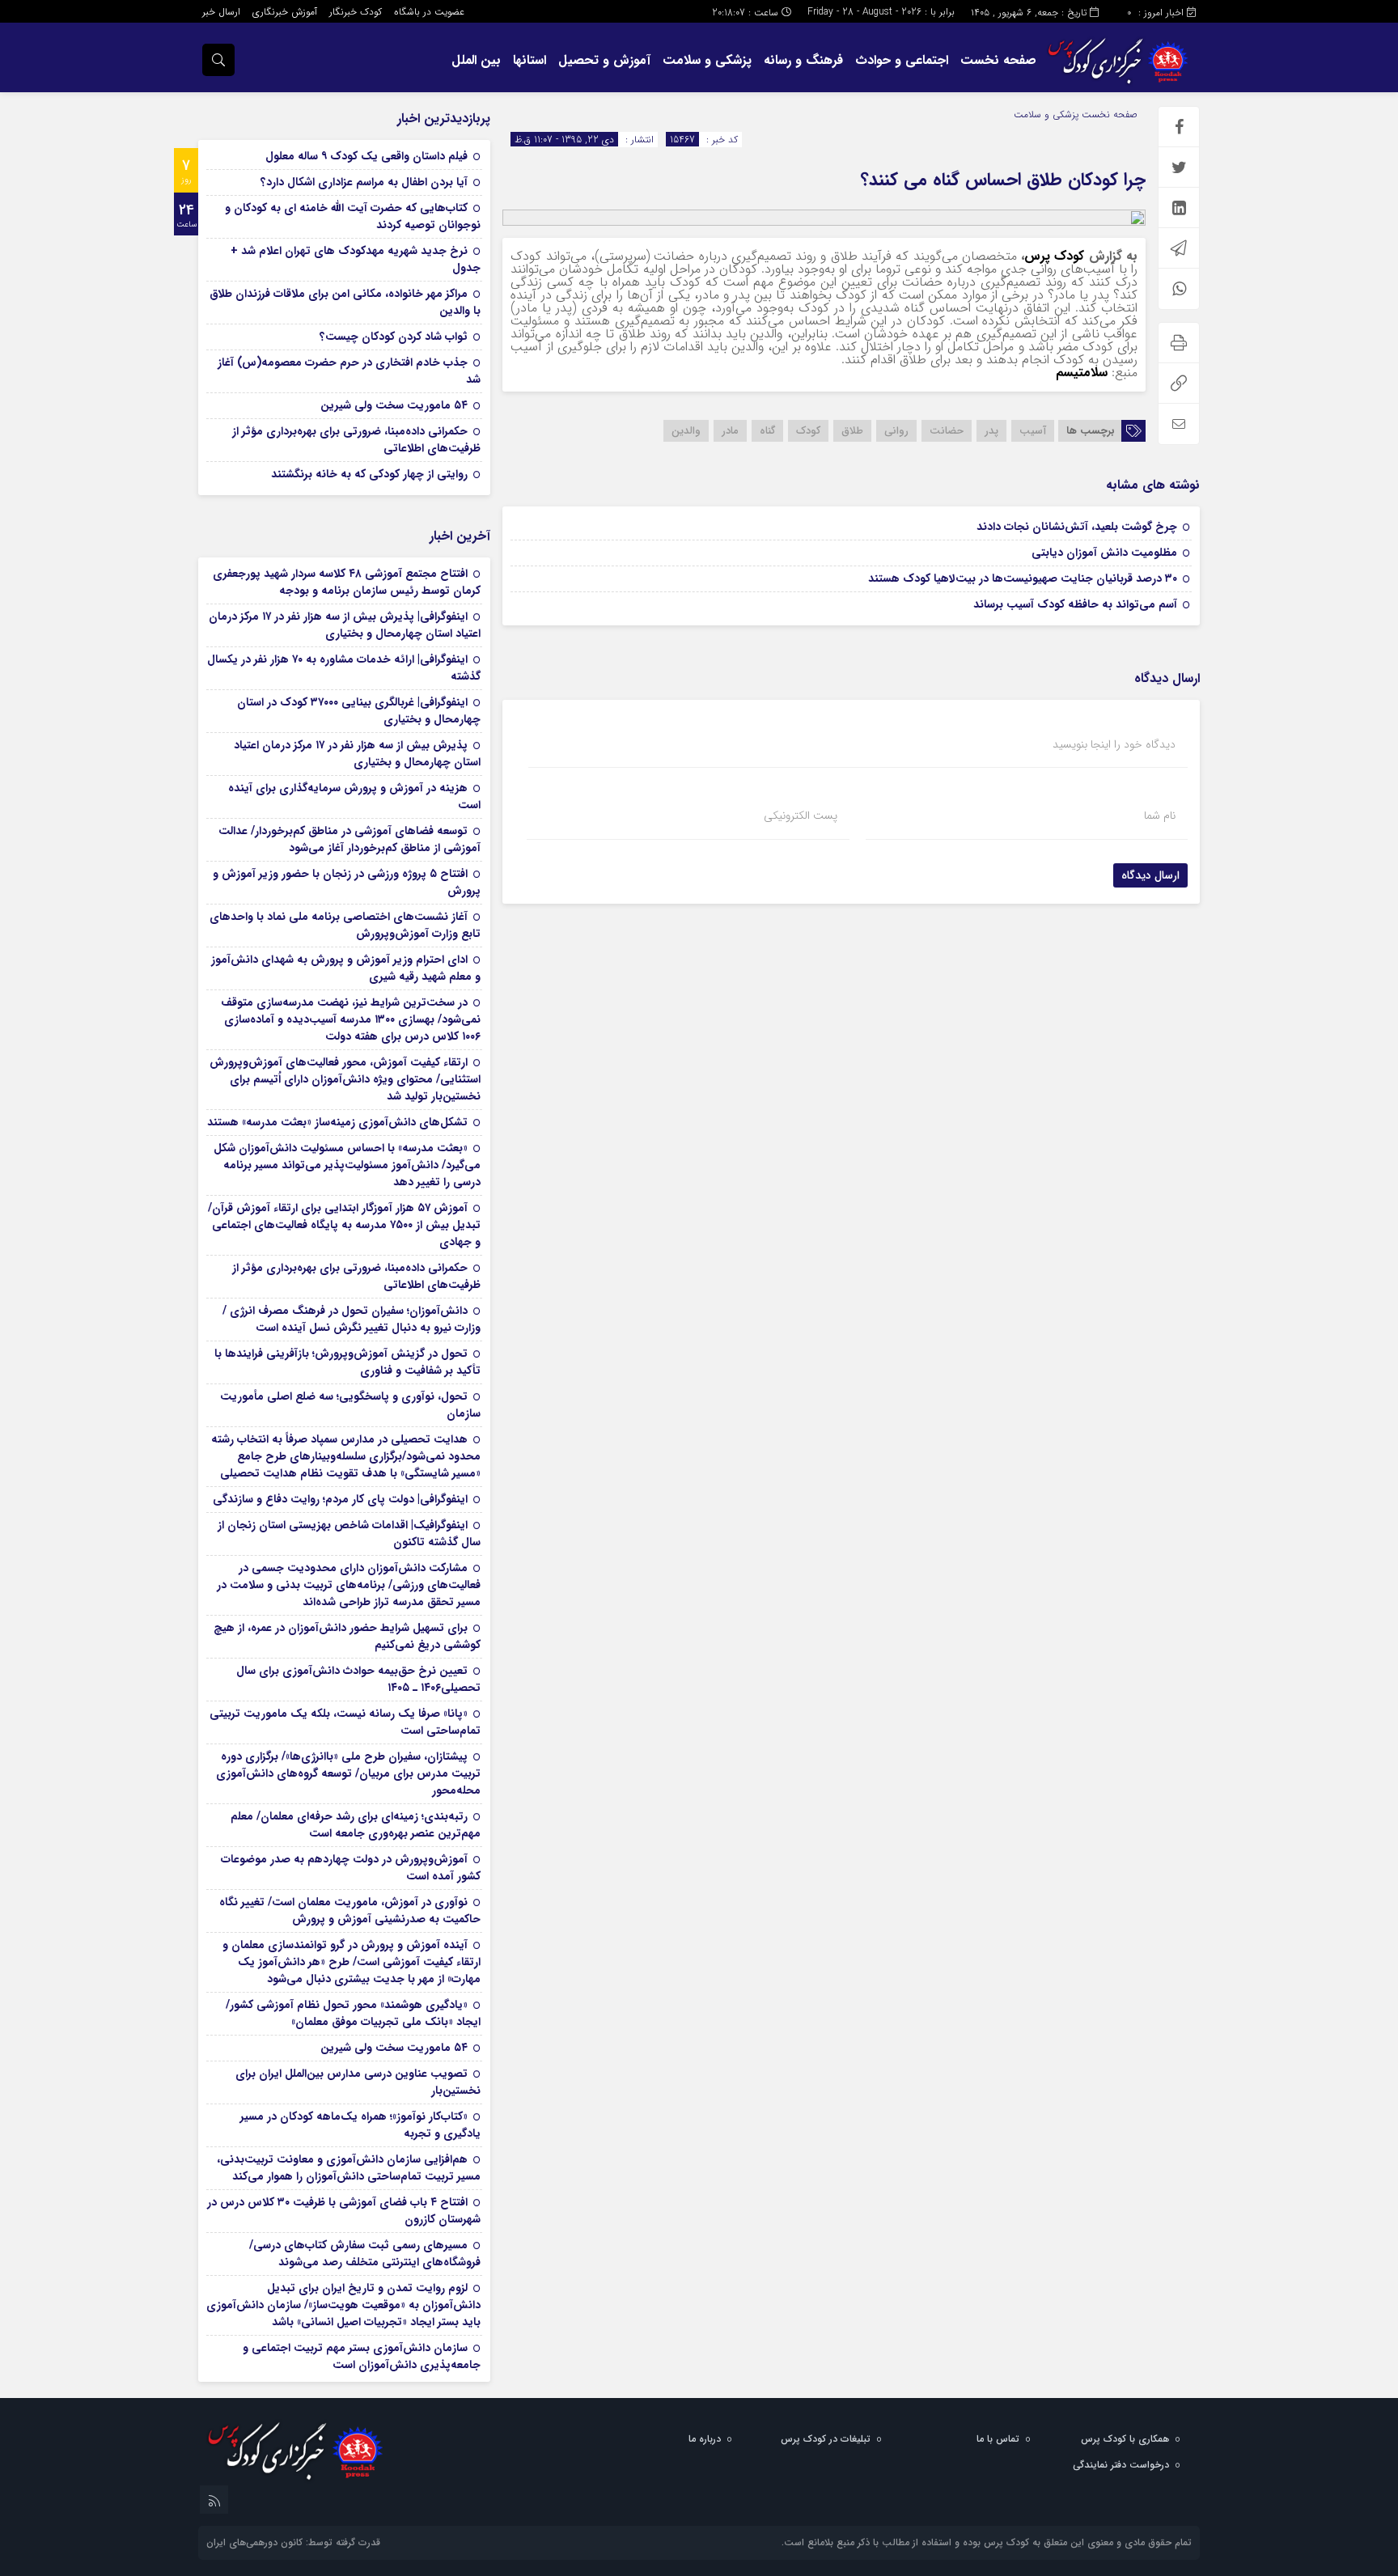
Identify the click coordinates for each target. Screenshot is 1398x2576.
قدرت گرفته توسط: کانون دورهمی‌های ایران (293, 2542)
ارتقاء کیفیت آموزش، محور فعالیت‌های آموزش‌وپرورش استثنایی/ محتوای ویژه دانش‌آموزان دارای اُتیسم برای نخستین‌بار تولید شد (345, 1079)
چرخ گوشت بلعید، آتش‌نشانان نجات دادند (1077, 527)
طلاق (852, 431)
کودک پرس (1054, 256)
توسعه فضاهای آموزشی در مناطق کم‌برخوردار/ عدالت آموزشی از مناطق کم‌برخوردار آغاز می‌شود (349, 839)
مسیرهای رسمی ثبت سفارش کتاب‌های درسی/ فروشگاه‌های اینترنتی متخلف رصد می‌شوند (365, 2254)
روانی (896, 431)
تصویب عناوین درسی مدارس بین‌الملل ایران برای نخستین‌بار (358, 2082)
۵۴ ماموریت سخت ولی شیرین (394, 405)
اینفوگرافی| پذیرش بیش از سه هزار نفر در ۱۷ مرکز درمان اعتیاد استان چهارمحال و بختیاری (345, 625)
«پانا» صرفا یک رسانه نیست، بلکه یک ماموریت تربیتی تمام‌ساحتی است (345, 1722)
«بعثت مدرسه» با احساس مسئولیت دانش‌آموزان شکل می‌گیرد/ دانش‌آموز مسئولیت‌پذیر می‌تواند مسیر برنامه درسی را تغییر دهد (347, 1165)
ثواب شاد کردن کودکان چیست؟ (394, 337)
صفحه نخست (998, 60)
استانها (530, 60)
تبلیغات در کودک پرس (826, 2439)
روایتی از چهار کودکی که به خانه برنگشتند (369, 474)
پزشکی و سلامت (707, 60)
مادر (730, 431)
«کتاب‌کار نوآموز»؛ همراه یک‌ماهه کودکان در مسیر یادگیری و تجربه (360, 2125)
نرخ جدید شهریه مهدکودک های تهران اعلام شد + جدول (356, 259)
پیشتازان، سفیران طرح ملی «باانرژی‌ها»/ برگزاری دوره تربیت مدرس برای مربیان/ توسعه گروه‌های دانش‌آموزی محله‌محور (348, 1773)
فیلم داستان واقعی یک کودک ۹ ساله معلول (366, 156)
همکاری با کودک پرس (1125, 2439)
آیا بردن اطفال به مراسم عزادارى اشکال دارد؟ (364, 182)
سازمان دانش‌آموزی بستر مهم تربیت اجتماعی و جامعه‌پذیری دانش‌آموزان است (362, 2356)
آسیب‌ (1033, 431)
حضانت (947, 431)
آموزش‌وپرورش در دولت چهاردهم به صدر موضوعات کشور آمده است (351, 1868)
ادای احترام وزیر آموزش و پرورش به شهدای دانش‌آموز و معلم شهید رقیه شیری (346, 968)
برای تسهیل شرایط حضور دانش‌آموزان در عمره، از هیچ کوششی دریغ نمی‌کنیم (347, 1636)
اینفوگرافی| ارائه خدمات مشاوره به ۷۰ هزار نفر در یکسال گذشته (344, 668)
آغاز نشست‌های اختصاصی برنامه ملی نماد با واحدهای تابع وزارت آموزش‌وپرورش (345, 925)
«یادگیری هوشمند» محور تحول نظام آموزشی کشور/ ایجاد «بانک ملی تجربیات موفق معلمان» (353, 2013)
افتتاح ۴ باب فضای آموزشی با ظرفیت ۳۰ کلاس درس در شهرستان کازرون (344, 2211)
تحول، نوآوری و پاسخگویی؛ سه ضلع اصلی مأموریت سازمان (350, 1405)
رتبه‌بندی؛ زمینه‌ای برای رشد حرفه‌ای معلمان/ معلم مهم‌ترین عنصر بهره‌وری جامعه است (356, 1825)
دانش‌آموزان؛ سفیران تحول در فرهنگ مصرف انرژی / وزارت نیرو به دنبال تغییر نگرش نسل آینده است (352, 1319)
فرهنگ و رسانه (803, 60)
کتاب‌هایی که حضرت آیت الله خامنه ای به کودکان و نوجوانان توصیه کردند (353, 216)
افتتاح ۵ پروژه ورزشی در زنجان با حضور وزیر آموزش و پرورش (347, 882)
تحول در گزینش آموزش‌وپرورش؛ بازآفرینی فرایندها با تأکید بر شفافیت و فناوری (347, 1362)
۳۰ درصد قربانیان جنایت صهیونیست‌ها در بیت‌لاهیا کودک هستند (1023, 578)
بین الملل (476, 60)
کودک (808, 431)
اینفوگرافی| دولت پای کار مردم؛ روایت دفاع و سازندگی (340, 1499)
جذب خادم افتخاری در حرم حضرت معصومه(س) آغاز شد (349, 371)
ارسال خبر (221, 12)
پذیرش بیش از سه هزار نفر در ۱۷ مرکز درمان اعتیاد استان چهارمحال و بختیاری (357, 754)
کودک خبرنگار (356, 12)
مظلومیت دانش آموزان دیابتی (1104, 553)
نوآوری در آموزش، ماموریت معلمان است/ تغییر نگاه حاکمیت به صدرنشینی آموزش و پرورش (350, 1911)
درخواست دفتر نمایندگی (1121, 2465)
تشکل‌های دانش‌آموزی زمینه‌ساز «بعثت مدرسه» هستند (337, 1122)
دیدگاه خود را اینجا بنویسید (1114, 744)
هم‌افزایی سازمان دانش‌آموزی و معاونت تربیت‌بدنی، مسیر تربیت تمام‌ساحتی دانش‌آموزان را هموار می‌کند (349, 2168)
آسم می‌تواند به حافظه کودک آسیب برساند (1075, 604)
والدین (686, 431)
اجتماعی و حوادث (902, 60)
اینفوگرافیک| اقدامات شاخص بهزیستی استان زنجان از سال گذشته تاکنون (349, 1534)
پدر (991, 431)
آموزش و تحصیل (604, 60)
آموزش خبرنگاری (285, 12)
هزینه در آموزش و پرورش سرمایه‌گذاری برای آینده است (354, 797)
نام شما (1160, 816)
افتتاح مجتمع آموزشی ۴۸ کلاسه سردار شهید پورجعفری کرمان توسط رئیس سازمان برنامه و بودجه (347, 582)
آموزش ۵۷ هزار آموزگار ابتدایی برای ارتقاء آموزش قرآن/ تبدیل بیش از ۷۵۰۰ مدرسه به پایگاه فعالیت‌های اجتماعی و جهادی (344, 1225)
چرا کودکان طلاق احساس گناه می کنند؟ (1003, 180)
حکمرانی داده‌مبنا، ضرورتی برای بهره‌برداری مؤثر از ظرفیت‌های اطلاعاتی (356, 440)
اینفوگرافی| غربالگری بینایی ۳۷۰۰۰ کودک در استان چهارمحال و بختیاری (359, 711)
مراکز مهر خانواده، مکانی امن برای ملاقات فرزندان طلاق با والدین (345, 302)
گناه (767, 431)
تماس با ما (998, 2439)
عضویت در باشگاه (429, 12)
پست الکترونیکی (801, 816)
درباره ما (705, 2439)
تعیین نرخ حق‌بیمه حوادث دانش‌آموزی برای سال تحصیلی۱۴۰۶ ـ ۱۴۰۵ (358, 1679)
